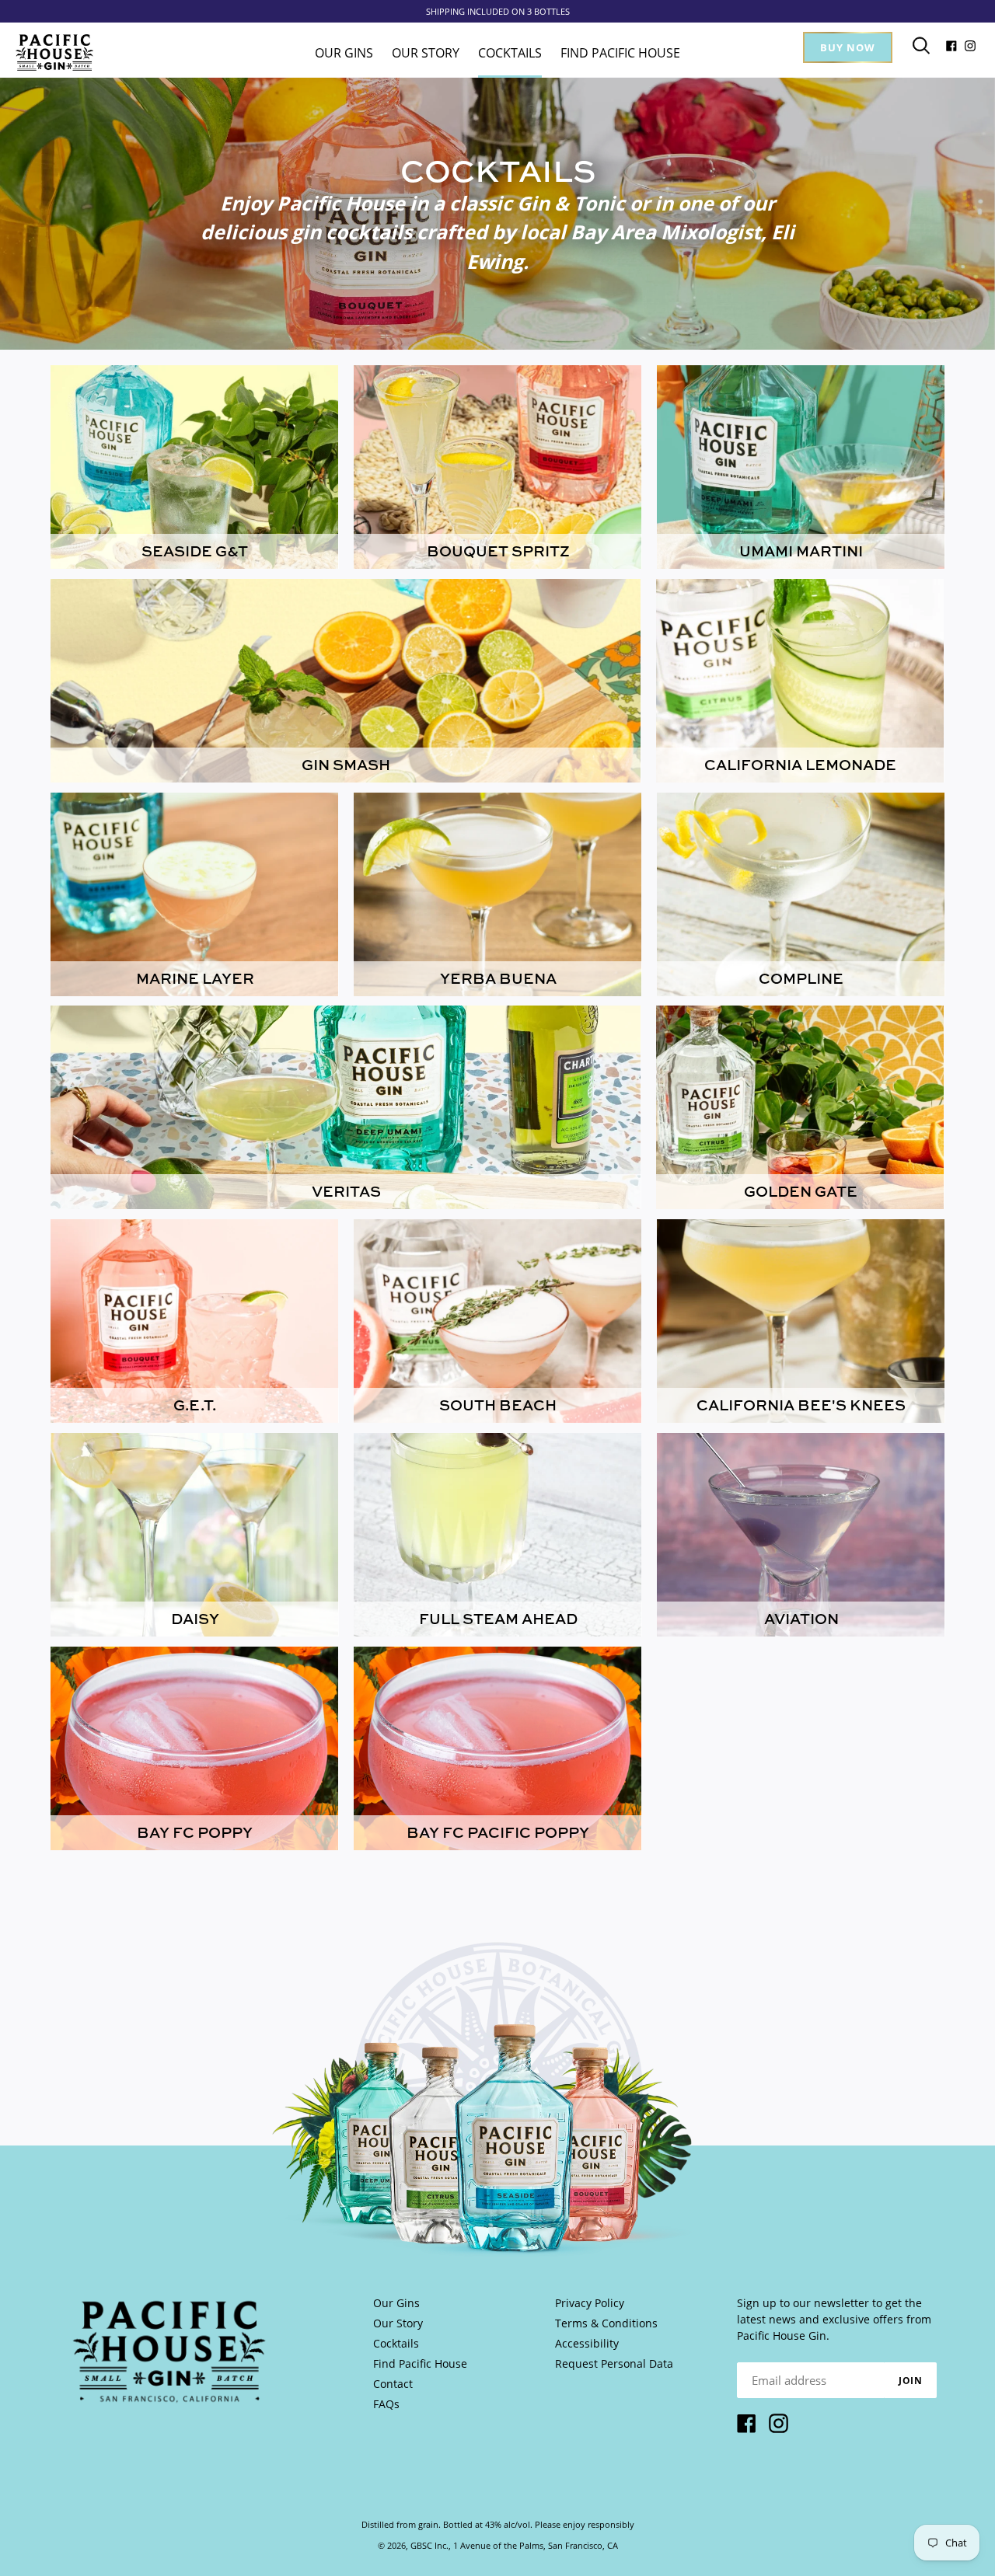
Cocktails (396, 2343)
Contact (393, 2384)
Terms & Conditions (606, 2323)
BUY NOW (848, 47)
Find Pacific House (420, 2363)
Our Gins (396, 2303)
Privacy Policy (590, 2303)
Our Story (398, 2323)
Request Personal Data (614, 2363)
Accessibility (587, 2343)
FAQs (386, 2404)
